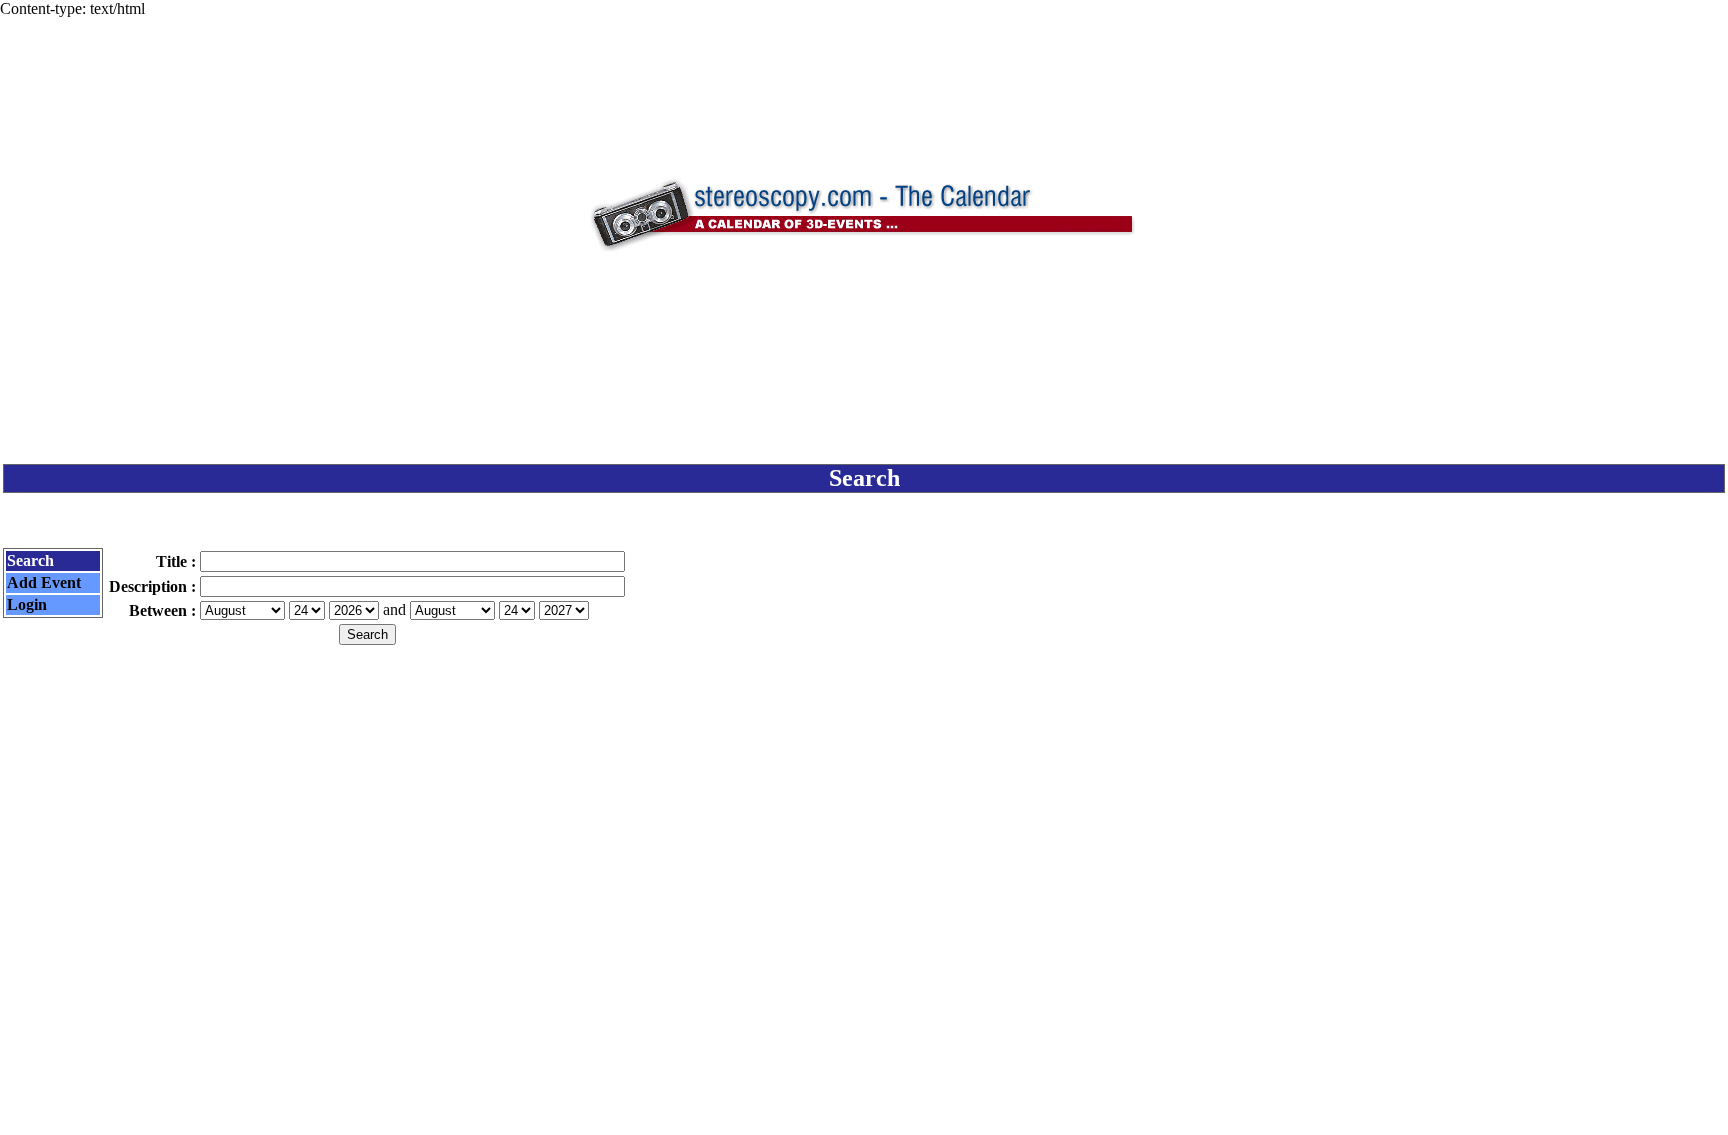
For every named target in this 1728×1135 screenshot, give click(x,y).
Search (30, 560)
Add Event (44, 582)
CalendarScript (908, 1106)
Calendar (808, 1106)
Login (27, 604)
